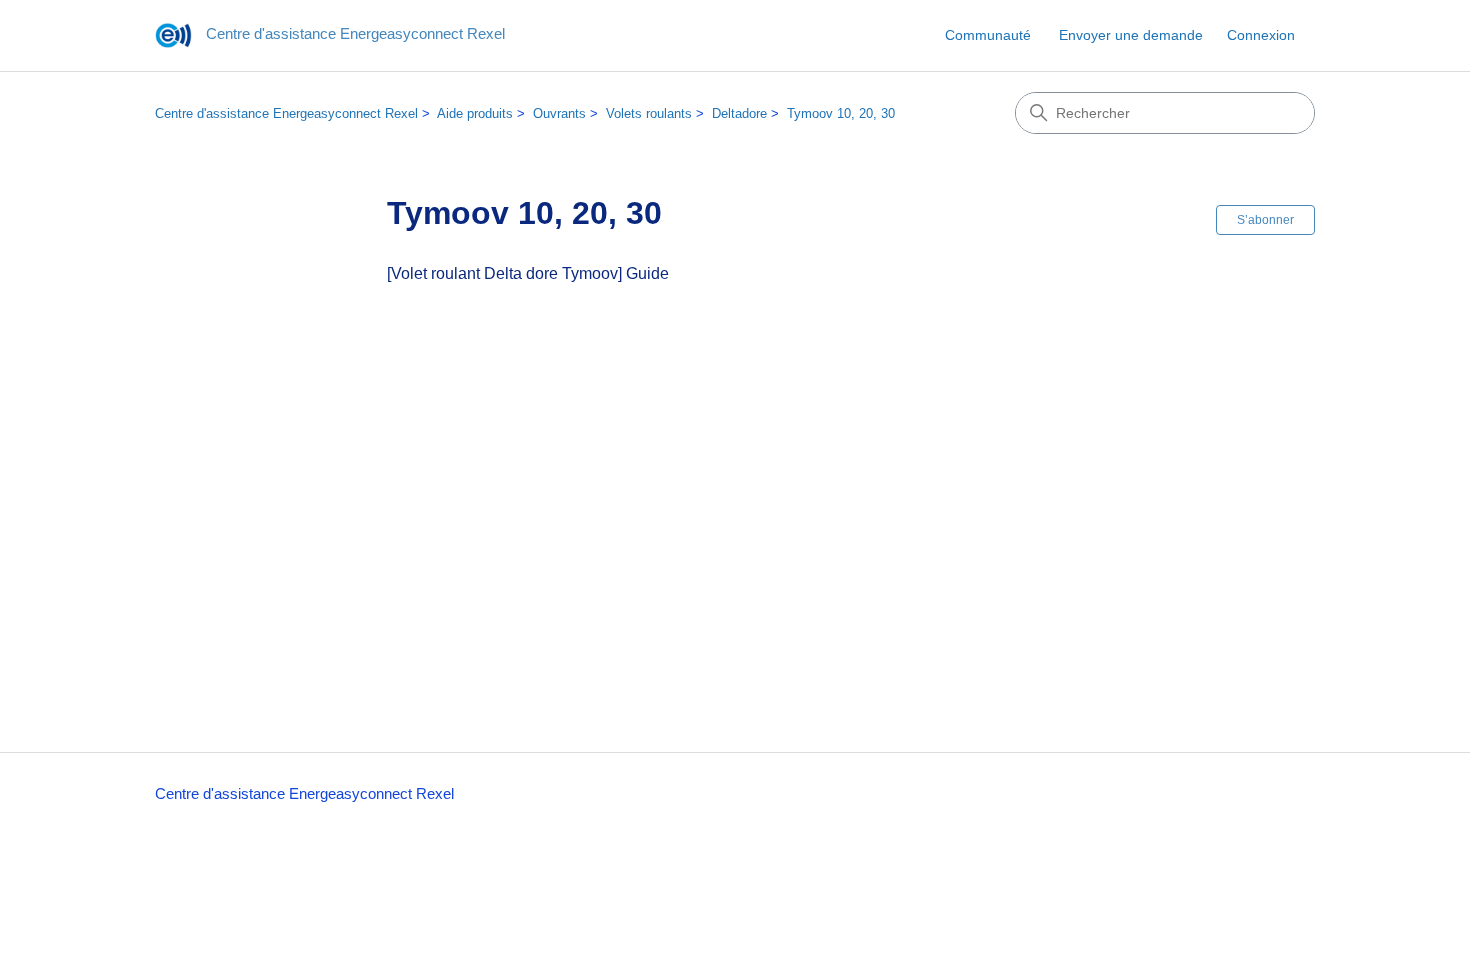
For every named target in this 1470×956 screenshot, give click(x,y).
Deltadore (739, 113)
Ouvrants (559, 113)
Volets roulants (649, 113)
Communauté (988, 35)
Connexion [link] (1261, 35)
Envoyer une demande (1131, 35)
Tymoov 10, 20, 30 (841, 113)
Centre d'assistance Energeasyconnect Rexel (286, 113)
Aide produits (475, 113)
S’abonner (1265, 220)
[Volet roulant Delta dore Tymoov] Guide (528, 273)
